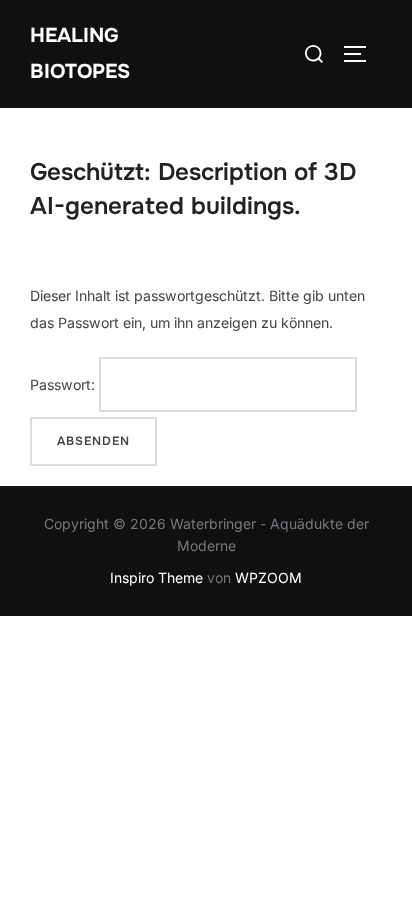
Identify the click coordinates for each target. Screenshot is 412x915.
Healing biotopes (80, 53)
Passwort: (64, 384)
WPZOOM (268, 577)
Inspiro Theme (156, 577)
